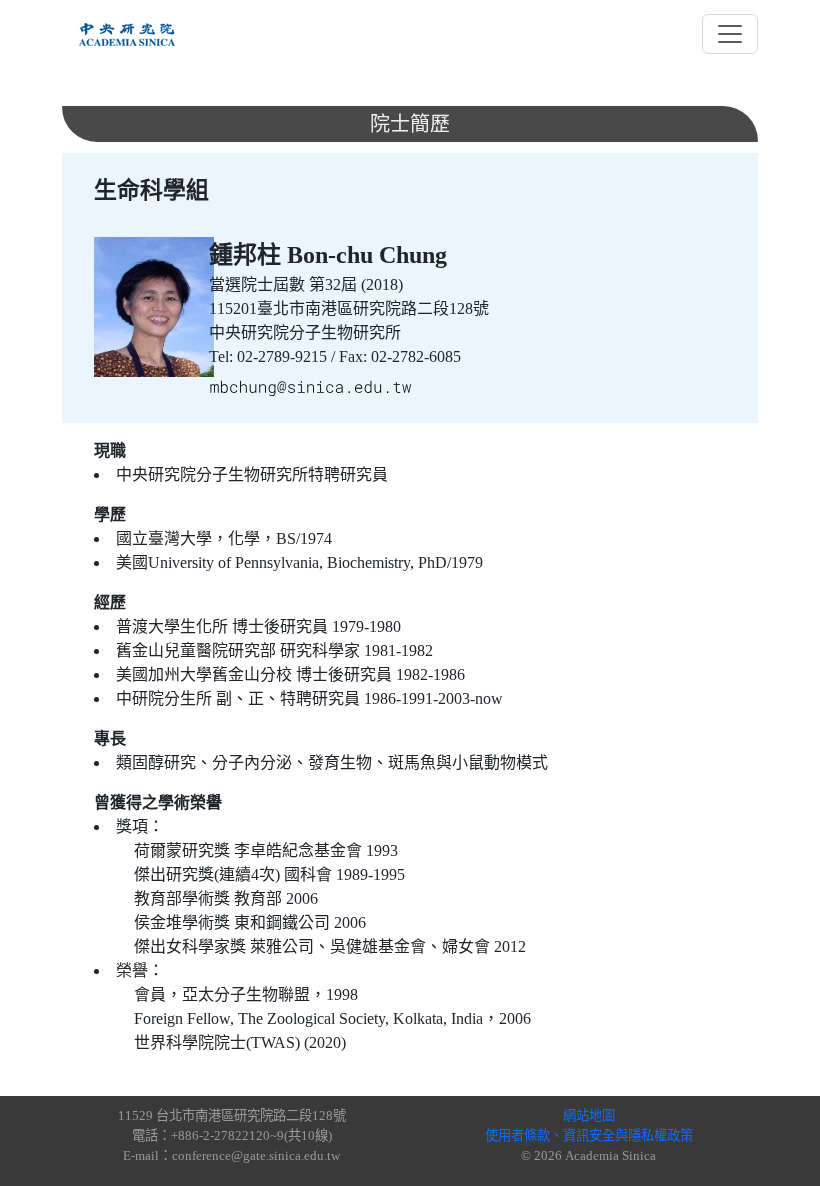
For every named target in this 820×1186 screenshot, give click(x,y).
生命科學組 (151, 190)
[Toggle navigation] (730, 34)
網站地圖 (589, 1115)
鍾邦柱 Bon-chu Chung (328, 255)
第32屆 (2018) (356, 284)
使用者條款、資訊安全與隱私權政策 (589, 1135)
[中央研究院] (127, 34)
